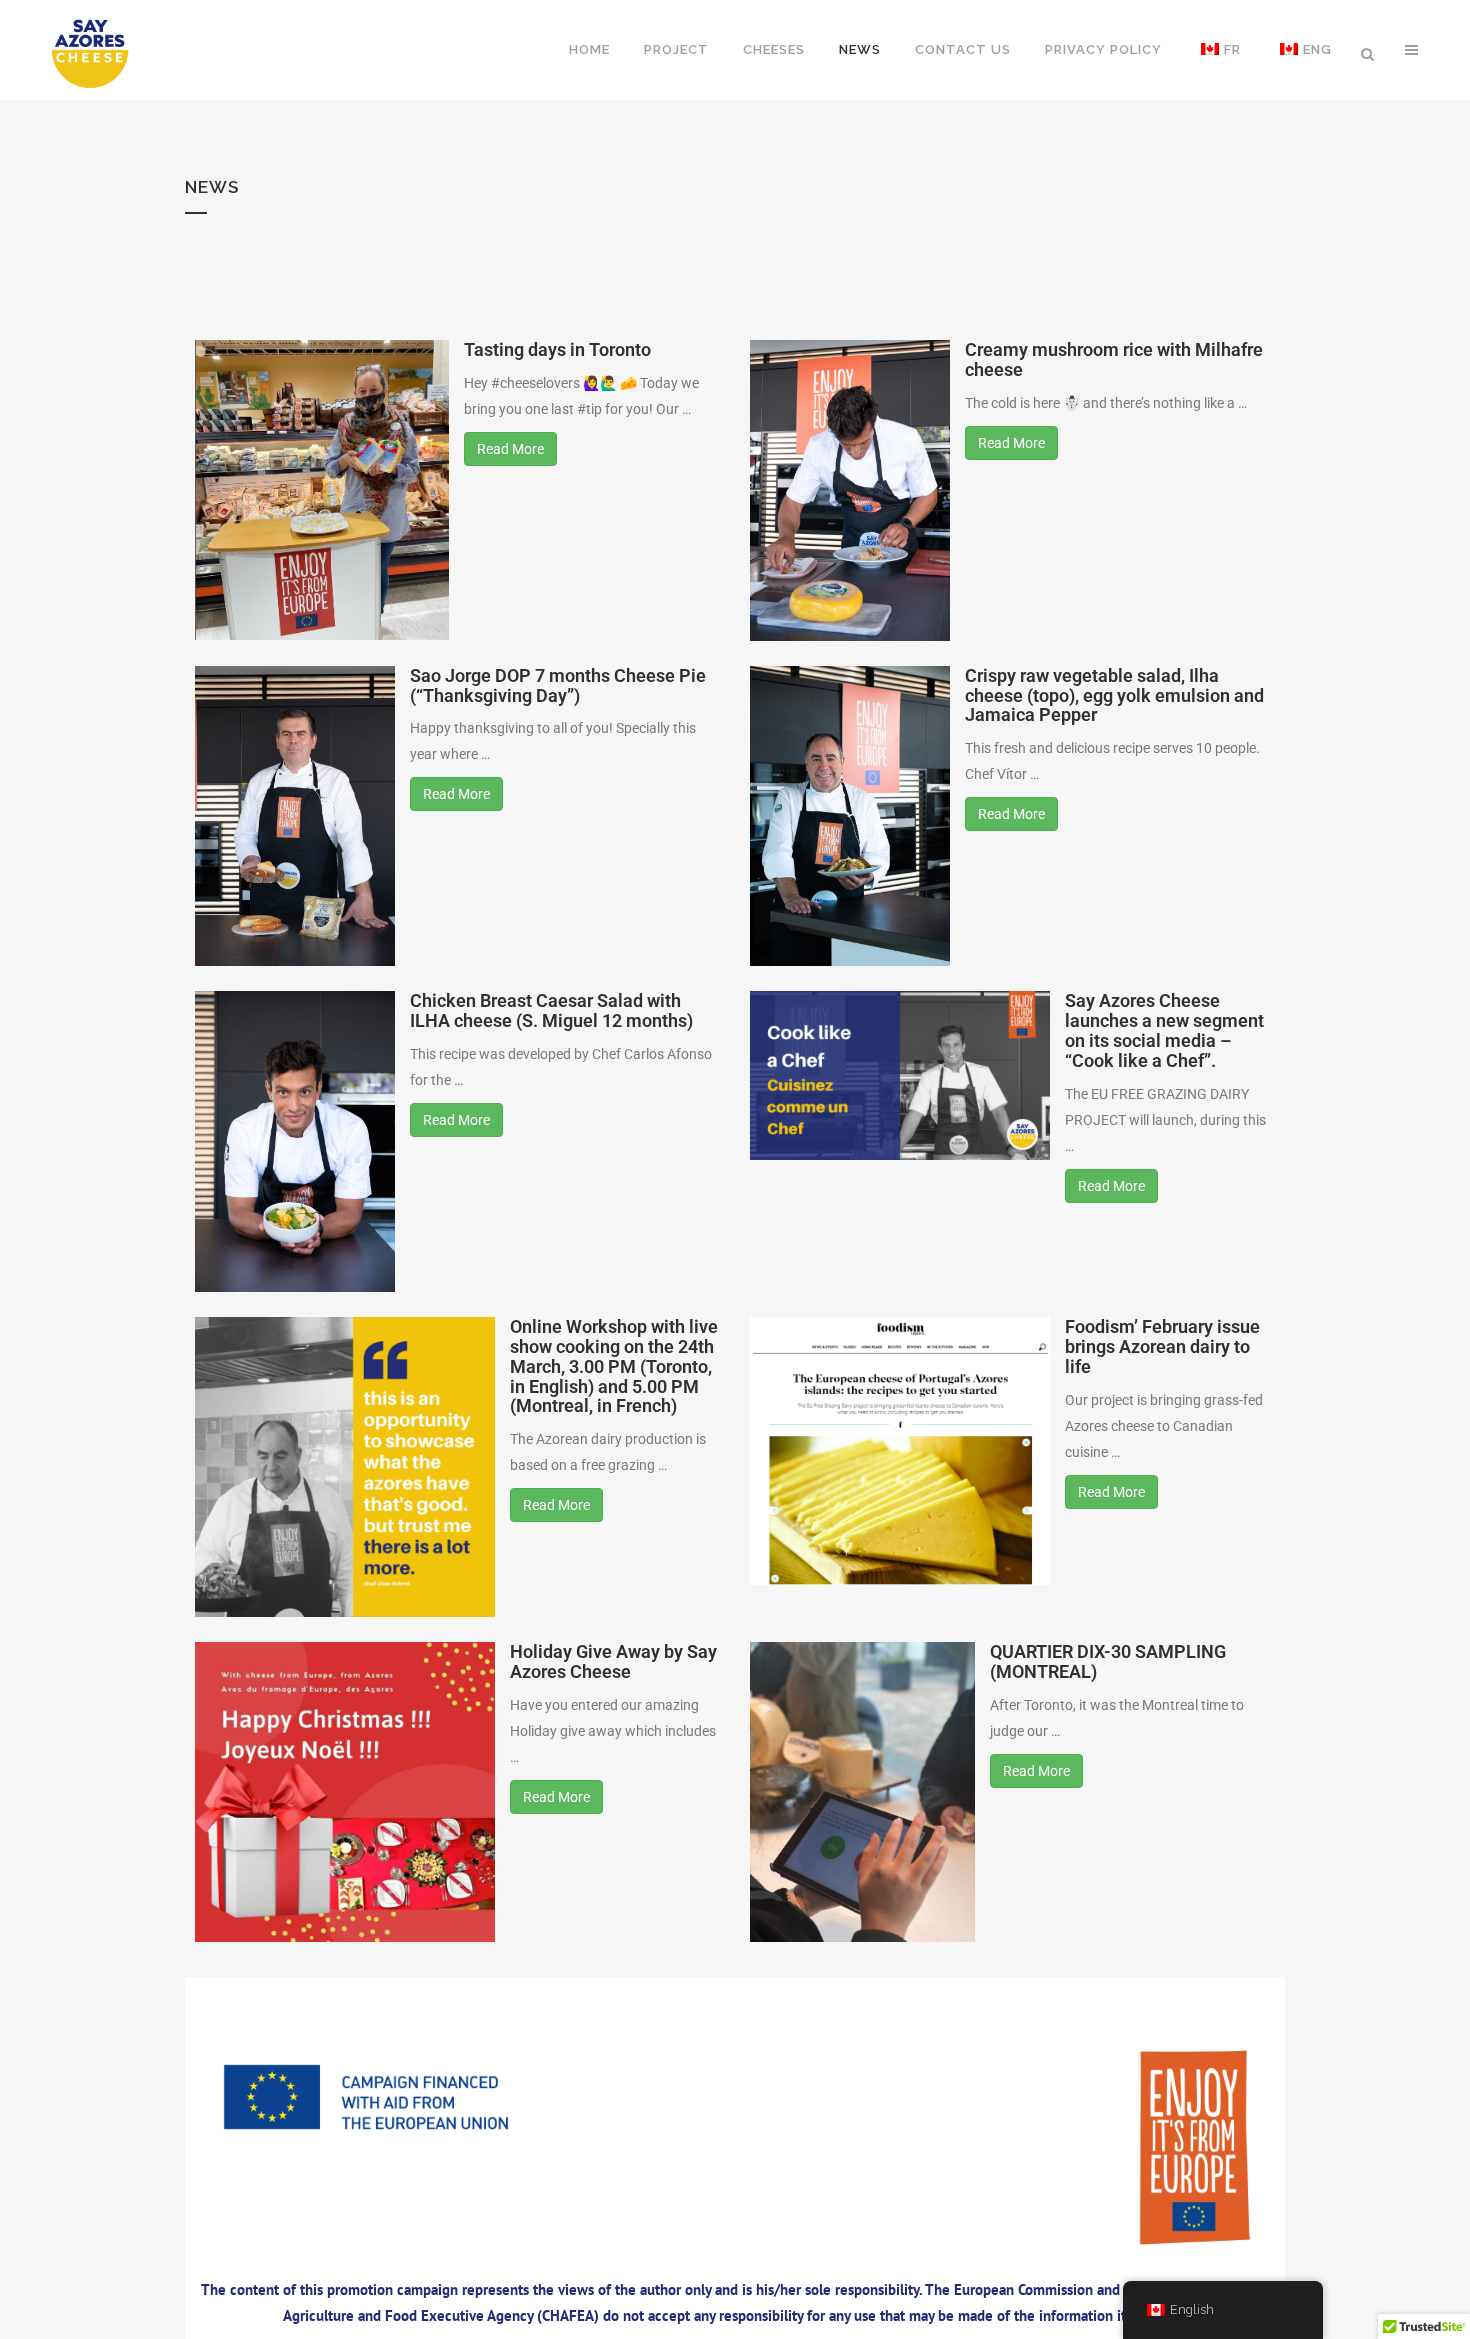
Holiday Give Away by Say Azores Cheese (613, 1661)
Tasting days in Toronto (557, 349)
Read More (510, 449)
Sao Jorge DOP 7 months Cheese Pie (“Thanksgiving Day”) (558, 685)
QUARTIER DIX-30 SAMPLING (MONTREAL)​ (1108, 1661)
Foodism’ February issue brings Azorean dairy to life (1162, 1346)
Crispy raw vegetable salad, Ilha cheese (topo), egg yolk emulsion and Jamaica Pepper (1114, 695)
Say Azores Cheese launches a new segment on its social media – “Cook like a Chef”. (1164, 1030)
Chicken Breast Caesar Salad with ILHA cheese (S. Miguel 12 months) (551, 1010)
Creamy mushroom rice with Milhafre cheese (1114, 359)
